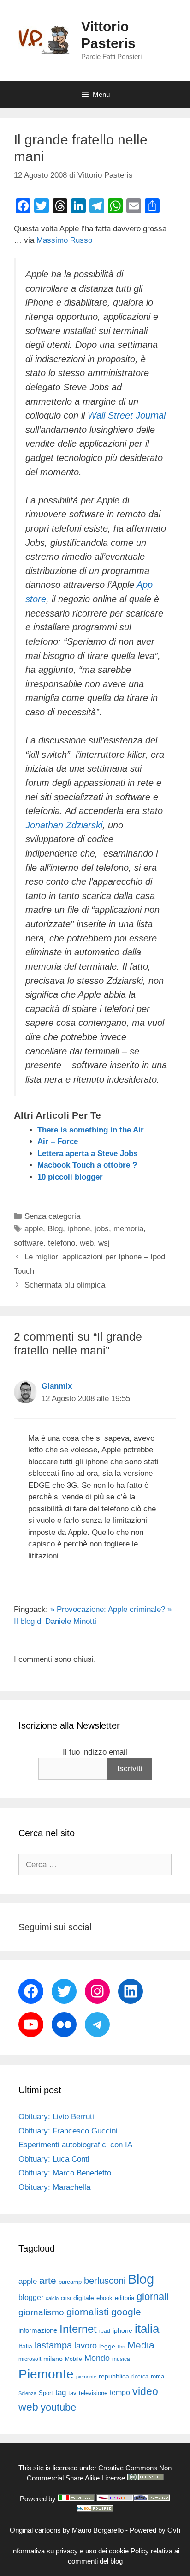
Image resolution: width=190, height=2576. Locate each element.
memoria (128, 1229)
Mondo (97, 2358)
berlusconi (105, 2281)
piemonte (86, 2377)
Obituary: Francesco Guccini (68, 2131)
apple (34, 1229)
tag (61, 2392)
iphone (79, 1229)
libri (121, 2347)
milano (53, 2359)
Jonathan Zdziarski (64, 825)
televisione (93, 2393)
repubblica (114, 2376)
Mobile (74, 2359)
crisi (66, 2298)
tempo (120, 2392)
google (126, 2312)
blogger (31, 2297)
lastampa (53, 2345)
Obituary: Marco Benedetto (65, 2173)
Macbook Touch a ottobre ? (87, 1165)
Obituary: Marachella (54, 2187)
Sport (46, 2393)
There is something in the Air (91, 1130)
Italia (25, 2346)
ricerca (140, 2377)
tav (72, 2393)
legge (107, 2346)
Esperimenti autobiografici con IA (75, 2145)
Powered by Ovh (155, 2530)
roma (157, 2376)
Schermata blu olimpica (65, 1285)
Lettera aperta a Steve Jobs (87, 1153)
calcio (52, 2298)
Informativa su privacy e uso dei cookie (70, 2551)
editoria (125, 2298)
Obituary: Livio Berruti (56, 2117)
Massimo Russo (64, 240)
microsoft (30, 2359)
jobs (102, 1229)
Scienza (27, 2393)
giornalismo (41, 2312)
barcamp (70, 2282)
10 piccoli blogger (70, 1177)
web (87, 1243)
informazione (38, 2330)
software (29, 1243)
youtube (58, 2407)
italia (147, 2329)
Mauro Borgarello (98, 2530)
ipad (105, 2331)
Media (141, 2345)
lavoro (86, 2346)
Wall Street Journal (127, 415)
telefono (62, 1243)
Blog (55, 1229)
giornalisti (88, 2312)
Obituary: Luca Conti (54, 2159)
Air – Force (58, 1141)
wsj (104, 1243)
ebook (104, 2298)
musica (121, 2359)
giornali (153, 2297)
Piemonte (46, 2374)
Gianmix (57, 1386)
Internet (78, 2329)
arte (48, 2281)
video (145, 2391)
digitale (84, 2298)
